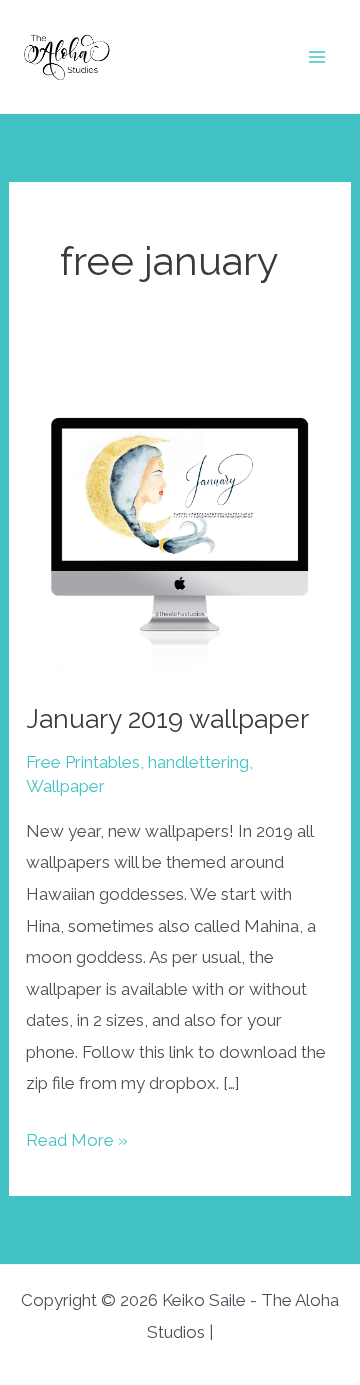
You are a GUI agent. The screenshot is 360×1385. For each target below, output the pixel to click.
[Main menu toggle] (318, 57)
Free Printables (83, 762)
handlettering (198, 762)
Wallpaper (65, 786)
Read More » (77, 1143)
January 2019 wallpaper (167, 719)
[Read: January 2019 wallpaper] (180, 522)
